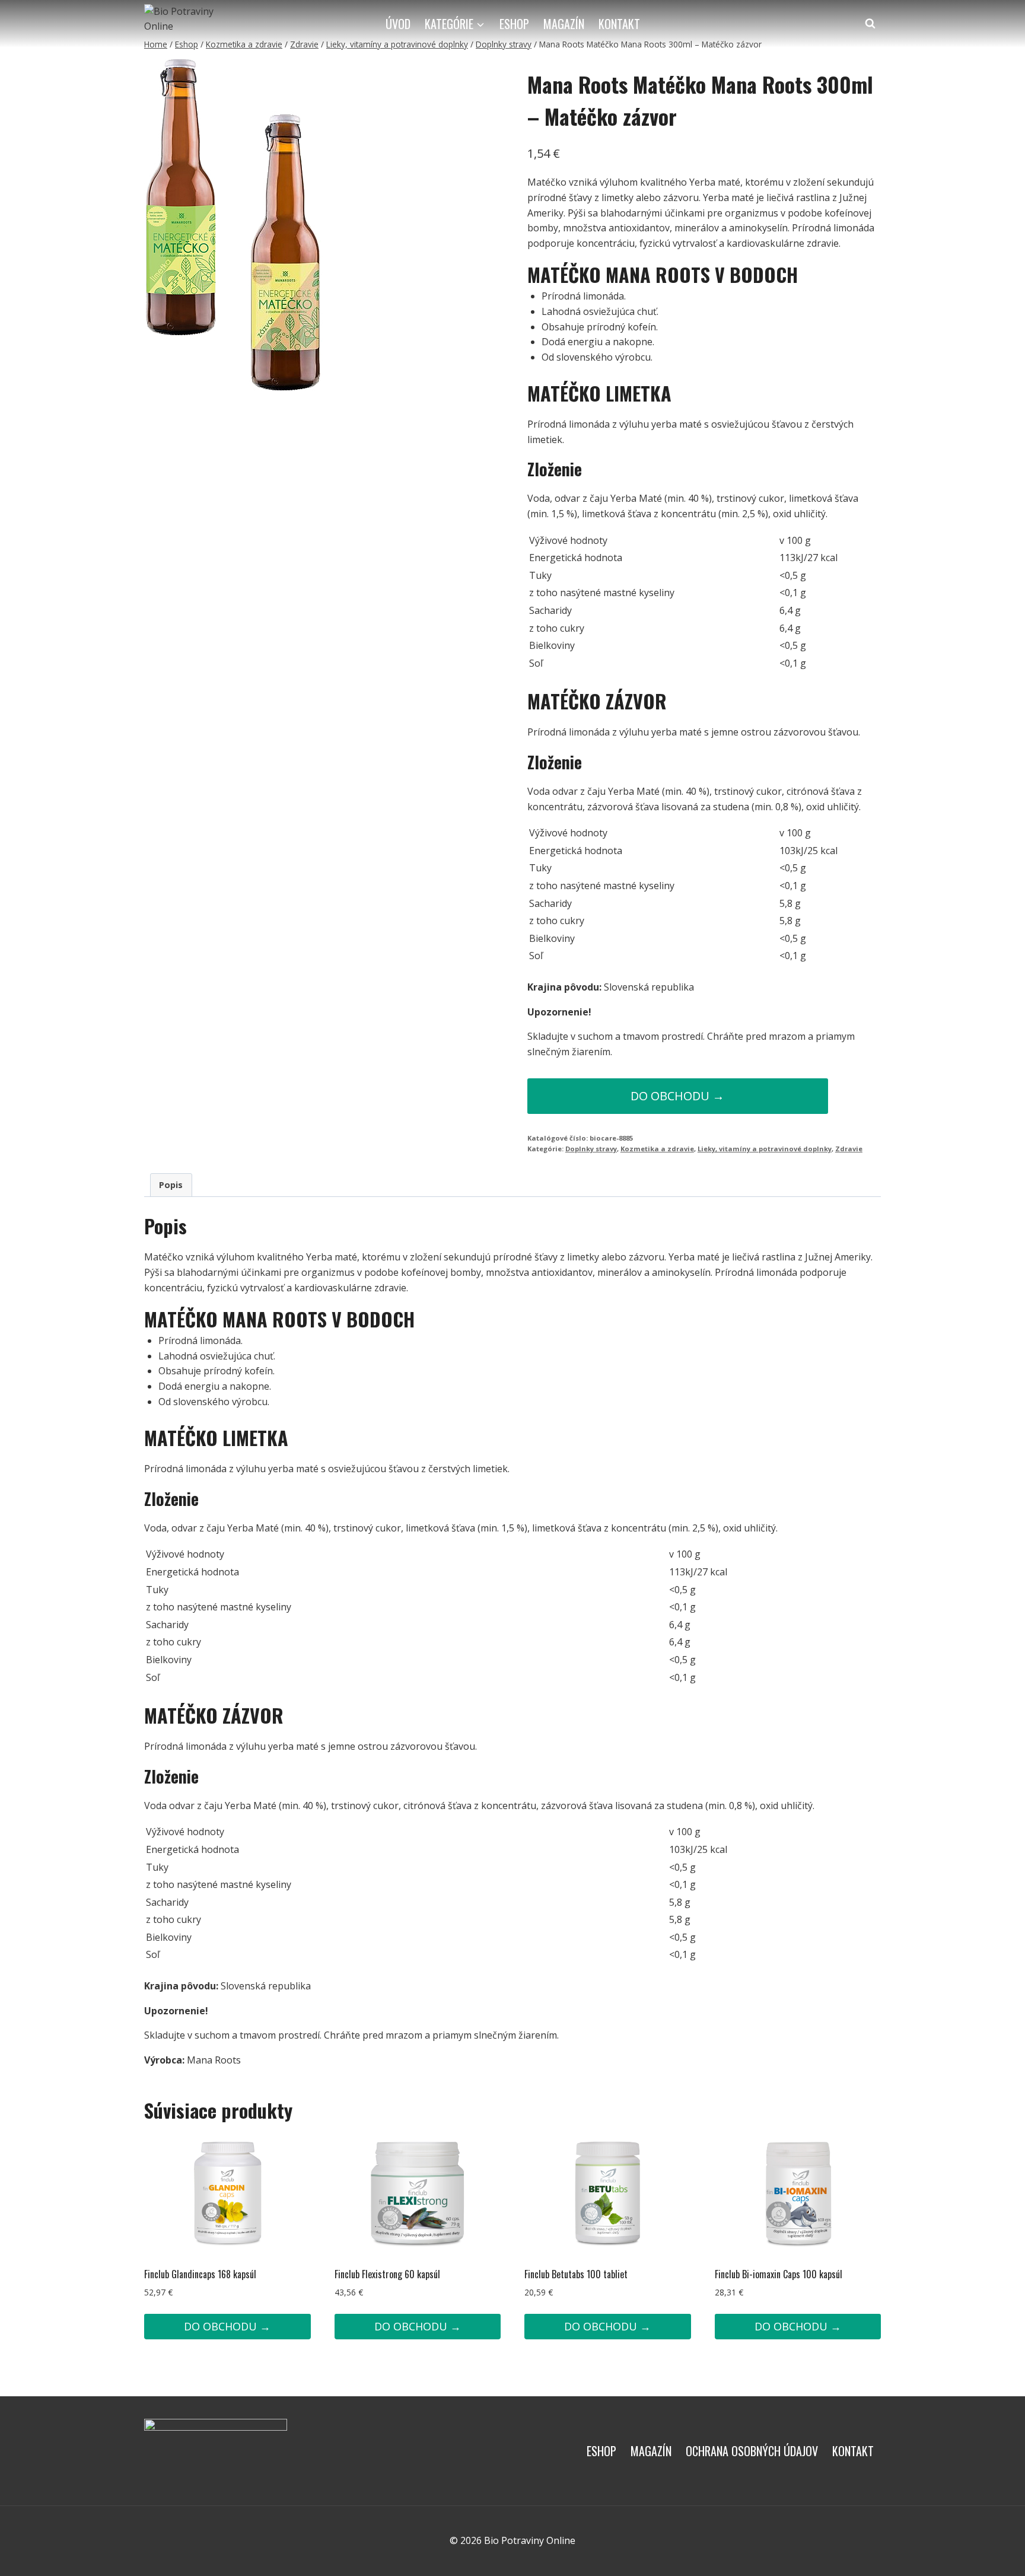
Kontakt (619, 24)
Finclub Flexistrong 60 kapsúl (387, 2274)
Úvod (398, 24)
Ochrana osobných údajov (752, 2451)
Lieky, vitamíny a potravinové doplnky (765, 1149)
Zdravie (849, 1149)
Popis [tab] (171, 1185)
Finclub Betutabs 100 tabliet (576, 2274)
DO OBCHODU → (677, 1096)
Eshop (514, 24)
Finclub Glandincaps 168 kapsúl (200, 2274)
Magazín (564, 24)
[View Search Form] (870, 24)
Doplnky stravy (591, 1149)
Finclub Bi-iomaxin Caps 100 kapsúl (779, 2274)
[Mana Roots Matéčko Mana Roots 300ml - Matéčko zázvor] (233, 226)
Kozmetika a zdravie (657, 1149)
